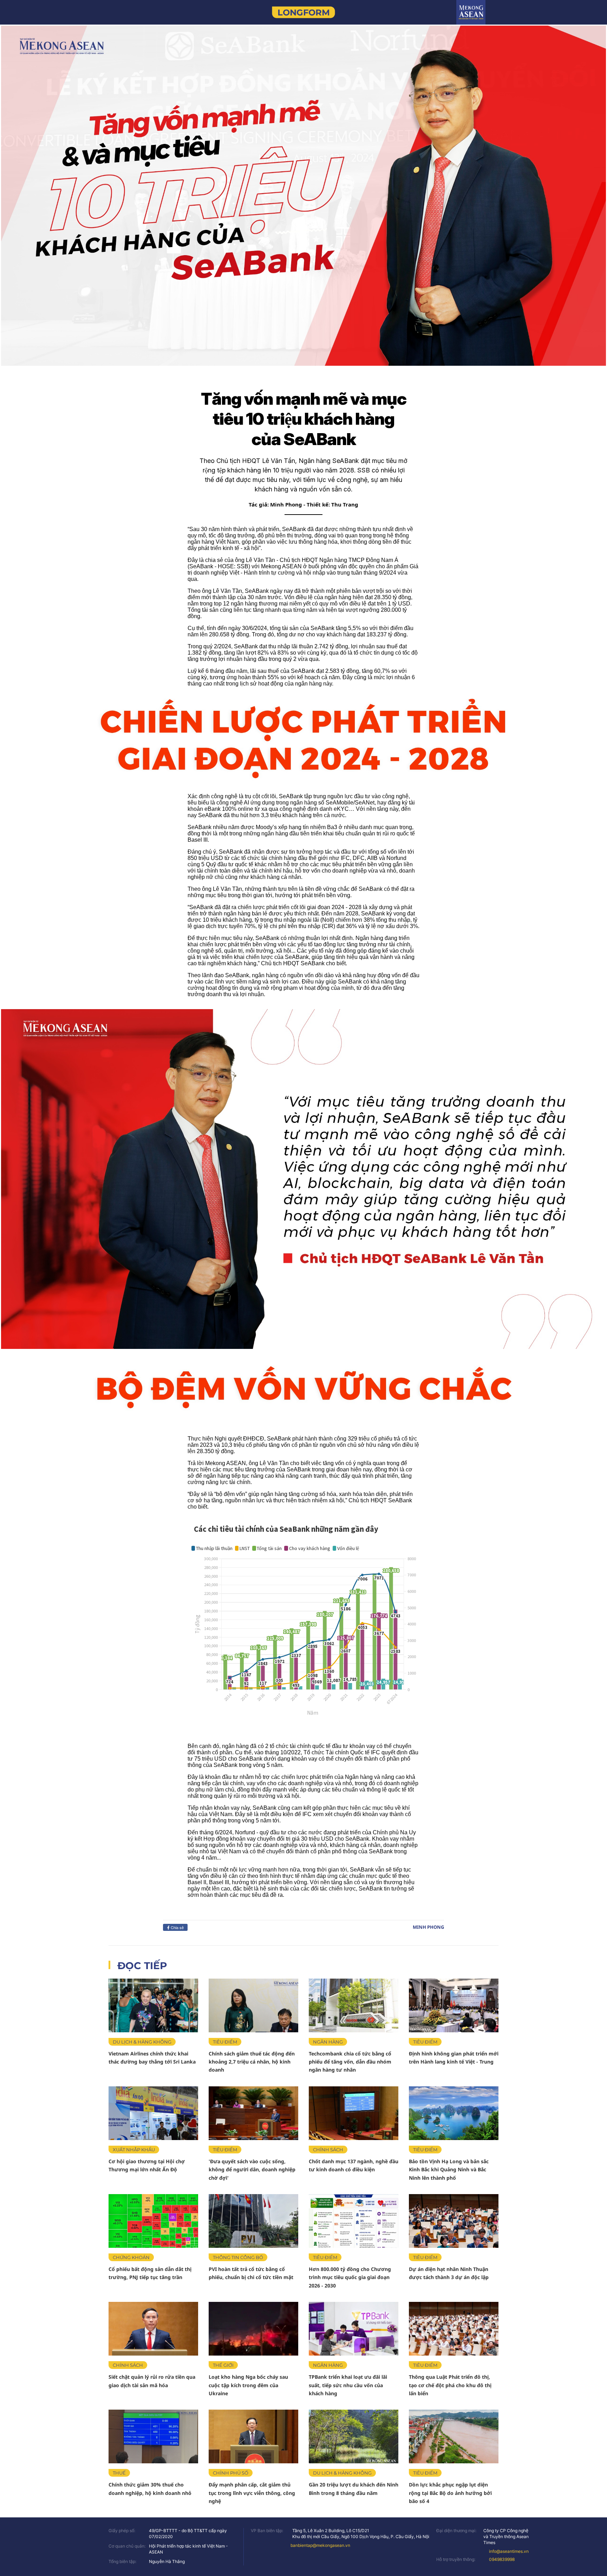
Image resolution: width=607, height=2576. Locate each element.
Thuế (119, 2473)
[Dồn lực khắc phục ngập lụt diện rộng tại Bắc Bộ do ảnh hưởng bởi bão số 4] (454, 2436)
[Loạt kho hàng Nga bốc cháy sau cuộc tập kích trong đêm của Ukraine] (253, 2329)
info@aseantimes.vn (509, 2551)
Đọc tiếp (142, 1966)
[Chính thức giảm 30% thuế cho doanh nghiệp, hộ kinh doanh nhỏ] (153, 2436)
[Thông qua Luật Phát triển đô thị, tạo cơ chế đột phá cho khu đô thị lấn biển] (454, 2329)
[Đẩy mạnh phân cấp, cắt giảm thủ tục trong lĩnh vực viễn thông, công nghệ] (253, 2436)
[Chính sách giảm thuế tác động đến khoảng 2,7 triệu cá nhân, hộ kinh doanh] (253, 2005)
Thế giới (223, 2365)
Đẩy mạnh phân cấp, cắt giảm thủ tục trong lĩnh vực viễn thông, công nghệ (252, 2493)
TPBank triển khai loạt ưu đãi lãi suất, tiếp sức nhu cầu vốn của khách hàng (348, 2385)
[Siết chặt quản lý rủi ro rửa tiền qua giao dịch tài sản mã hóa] (153, 2329)
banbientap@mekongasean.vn (320, 2545)
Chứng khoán (131, 2257)
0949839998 (502, 2559)
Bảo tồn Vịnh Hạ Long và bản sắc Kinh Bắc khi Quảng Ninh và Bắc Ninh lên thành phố (449, 2170)
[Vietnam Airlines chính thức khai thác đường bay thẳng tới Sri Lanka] (153, 2005)
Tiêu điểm (225, 2042)
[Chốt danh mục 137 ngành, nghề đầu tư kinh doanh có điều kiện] (354, 2113)
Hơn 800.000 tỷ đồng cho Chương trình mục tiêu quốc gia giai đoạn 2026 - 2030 (350, 2277)
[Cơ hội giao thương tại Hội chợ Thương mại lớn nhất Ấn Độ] (153, 2113)
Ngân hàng (328, 2042)
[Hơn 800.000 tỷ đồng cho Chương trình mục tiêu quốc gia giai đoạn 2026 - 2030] (354, 2221)
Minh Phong (428, 1927)
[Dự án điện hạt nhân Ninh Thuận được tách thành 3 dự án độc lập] (454, 2221)
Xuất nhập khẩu (134, 2150)
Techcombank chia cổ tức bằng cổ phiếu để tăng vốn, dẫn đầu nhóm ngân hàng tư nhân (350, 2062)
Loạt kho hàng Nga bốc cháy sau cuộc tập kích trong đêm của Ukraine (248, 2385)
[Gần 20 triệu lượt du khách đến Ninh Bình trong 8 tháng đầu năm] (354, 2436)
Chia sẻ (177, 1927)
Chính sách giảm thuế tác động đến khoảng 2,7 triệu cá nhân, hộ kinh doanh (252, 2062)
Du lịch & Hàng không (142, 2042)
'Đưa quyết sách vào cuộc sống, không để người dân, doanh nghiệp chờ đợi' (252, 2170)
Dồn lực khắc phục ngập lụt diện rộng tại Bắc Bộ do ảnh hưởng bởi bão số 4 (450, 2493)
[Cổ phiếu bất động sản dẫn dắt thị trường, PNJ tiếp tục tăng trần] (153, 2221)
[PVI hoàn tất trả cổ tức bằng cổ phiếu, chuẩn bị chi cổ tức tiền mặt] (253, 2221)
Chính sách (328, 2150)
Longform (304, 12)
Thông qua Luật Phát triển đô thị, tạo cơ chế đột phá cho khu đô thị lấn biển (450, 2385)
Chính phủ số (231, 2473)
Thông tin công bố (238, 2257)
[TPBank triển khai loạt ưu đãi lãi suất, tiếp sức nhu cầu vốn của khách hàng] (354, 2329)
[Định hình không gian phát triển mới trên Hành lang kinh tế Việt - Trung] (454, 2005)
